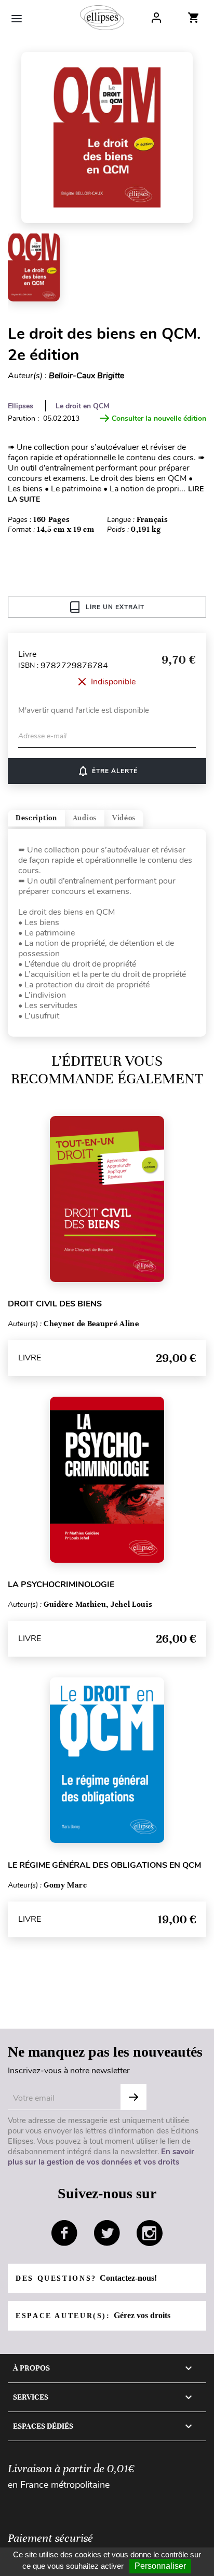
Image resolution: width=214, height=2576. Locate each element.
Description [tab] (36, 818)
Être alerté (107, 771)
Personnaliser (160, 2566)
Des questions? (86, 2278)
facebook (64, 2233)
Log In (156, 18)
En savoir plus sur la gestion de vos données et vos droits (101, 2157)
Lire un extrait (115, 607)
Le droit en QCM (83, 406)
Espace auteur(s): (93, 2315)
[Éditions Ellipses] (102, 18)
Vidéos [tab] (124, 818)
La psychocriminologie (61, 1585)
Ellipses (21, 406)
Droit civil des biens (55, 1304)
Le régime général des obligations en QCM (104, 1865)
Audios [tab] (85, 818)
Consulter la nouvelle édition (159, 418)
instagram (150, 2233)
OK (133, 2097)
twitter (107, 2233)
